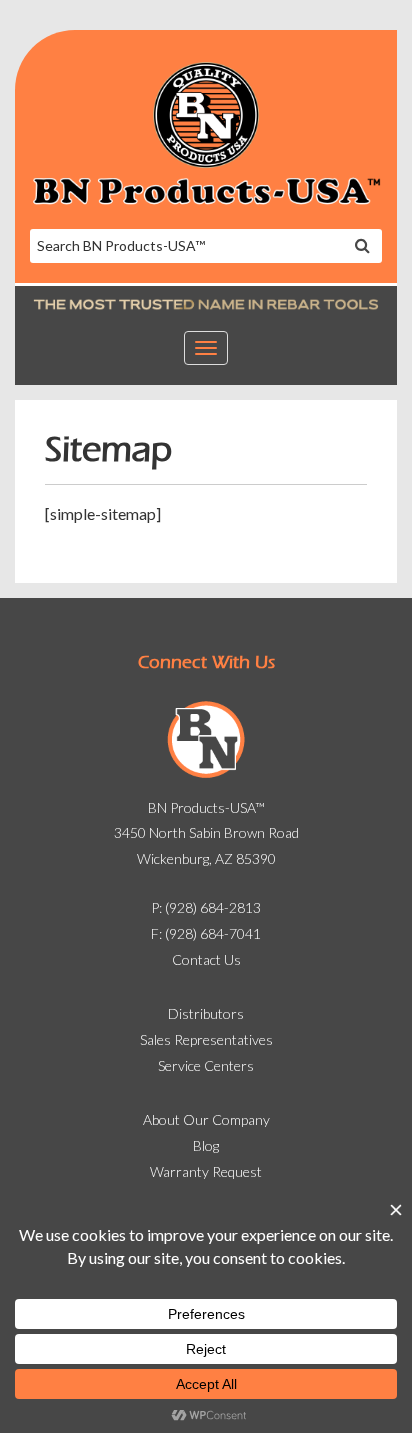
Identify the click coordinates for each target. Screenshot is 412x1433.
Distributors (206, 1013)
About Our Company (206, 1119)
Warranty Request (206, 1171)
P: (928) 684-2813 (206, 907)
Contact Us (206, 959)
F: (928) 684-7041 (206, 933)
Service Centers (206, 1065)
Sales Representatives (206, 1039)
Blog (206, 1145)
